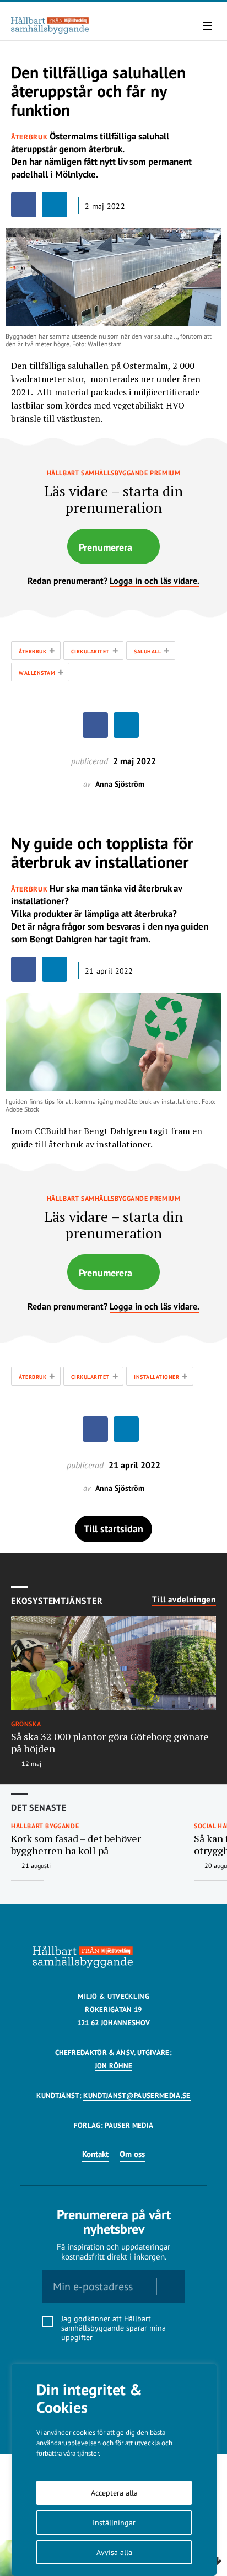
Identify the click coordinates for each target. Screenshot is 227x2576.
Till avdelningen (184, 1600)
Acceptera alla (114, 2493)
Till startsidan (113, 1529)
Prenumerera (106, 547)
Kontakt (95, 2154)
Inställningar (114, 2523)
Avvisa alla (114, 2552)
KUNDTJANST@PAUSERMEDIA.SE (137, 2095)
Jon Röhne (114, 2066)
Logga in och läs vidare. (155, 581)
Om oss (132, 2154)
